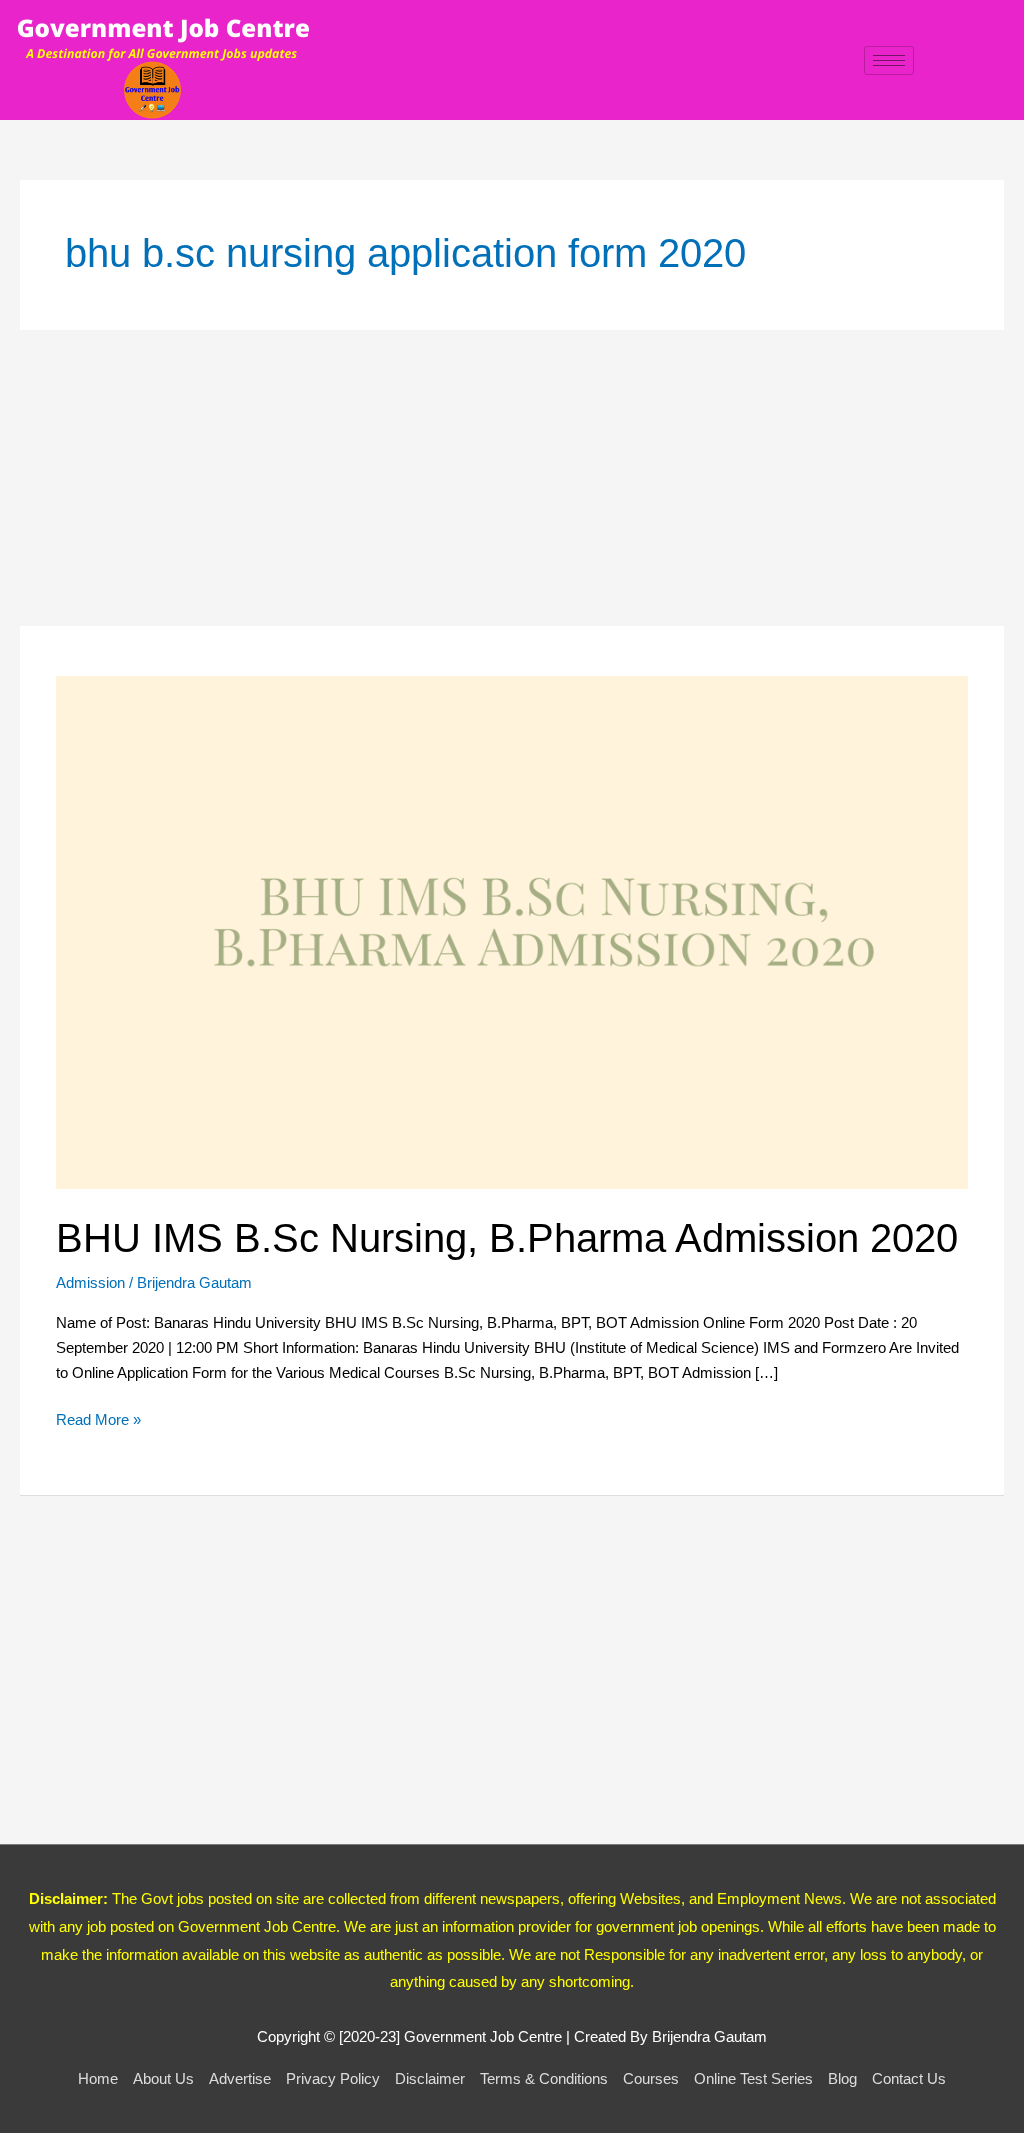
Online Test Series (753, 2078)
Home (98, 2078)
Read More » (98, 1418)
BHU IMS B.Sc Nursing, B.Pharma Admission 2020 (507, 1238)
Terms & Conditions (544, 2078)
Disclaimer (430, 2078)
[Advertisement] (512, 478)
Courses (651, 2078)
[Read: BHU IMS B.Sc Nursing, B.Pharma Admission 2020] (512, 931)
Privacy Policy (333, 2078)
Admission (90, 1282)
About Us (163, 2078)
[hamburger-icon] (889, 60)
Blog (842, 2078)
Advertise (240, 2078)
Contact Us (909, 2078)
